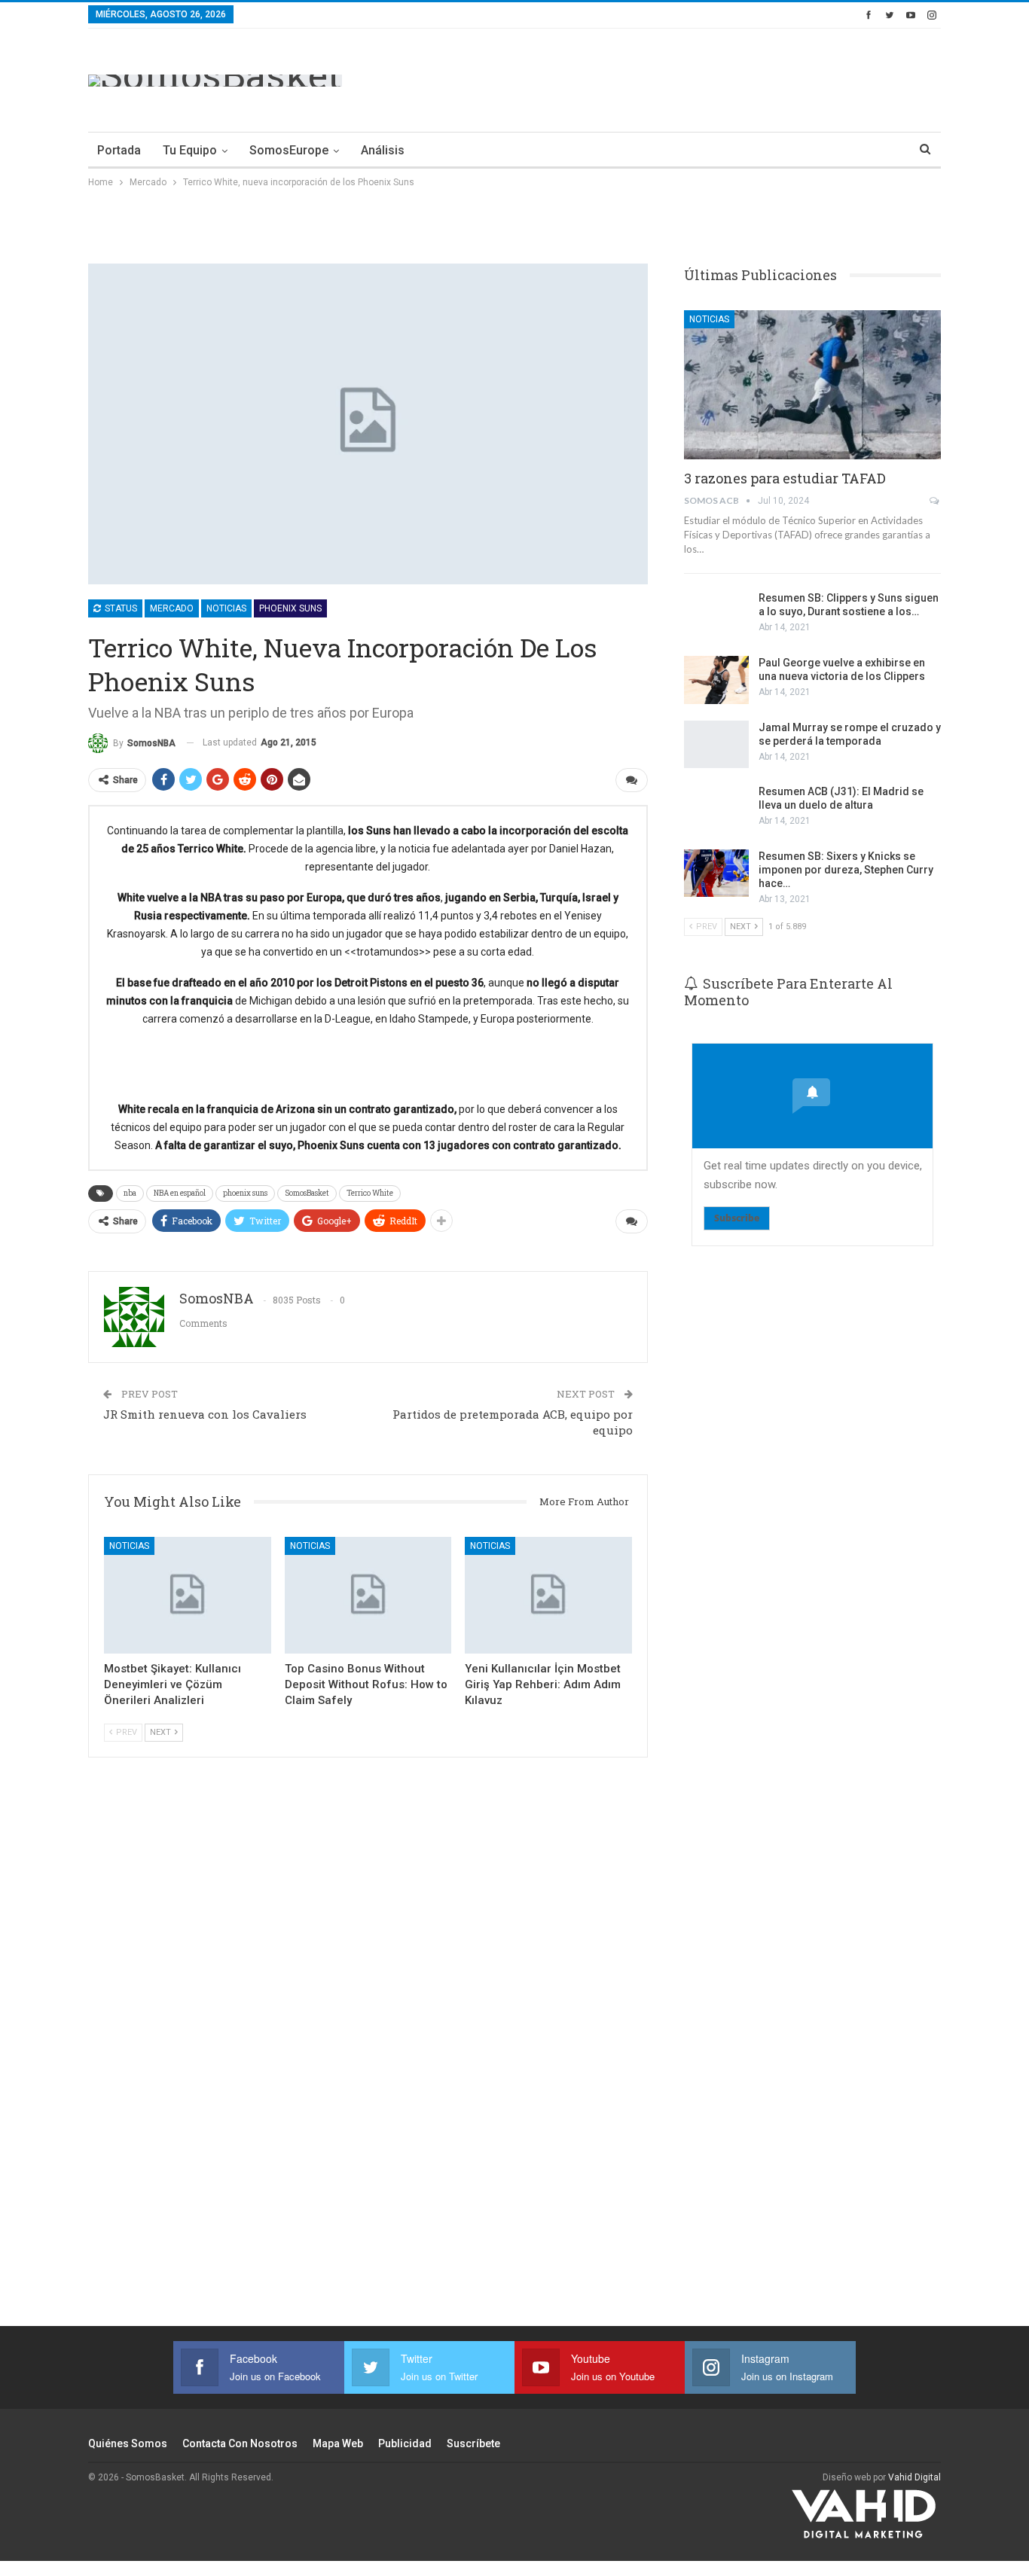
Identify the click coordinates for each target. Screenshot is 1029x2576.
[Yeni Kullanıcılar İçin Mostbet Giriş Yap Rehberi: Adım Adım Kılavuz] (548, 1595)
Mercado (172, 608)
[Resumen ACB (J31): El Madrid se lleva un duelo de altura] (716, 809)
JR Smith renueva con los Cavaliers (205, 1414)
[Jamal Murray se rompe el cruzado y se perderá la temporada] (716, 745)
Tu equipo (190, 150)
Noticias (226, 608)
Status (120, 608)
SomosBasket (307, 1193)
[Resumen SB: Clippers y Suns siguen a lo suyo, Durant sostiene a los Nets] (716, 615)
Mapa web (338, 2443)
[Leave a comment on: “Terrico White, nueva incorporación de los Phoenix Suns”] (632, 780)
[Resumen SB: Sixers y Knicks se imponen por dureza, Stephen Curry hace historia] (716, 873)
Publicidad (405, 2443)
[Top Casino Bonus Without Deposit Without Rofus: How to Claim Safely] (368, 1595)
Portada (119, 150)
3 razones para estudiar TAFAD (785, 478)
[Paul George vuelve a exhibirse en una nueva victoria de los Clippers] (716, 680)
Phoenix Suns (290, 608)
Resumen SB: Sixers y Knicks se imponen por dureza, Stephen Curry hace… (846, 870)
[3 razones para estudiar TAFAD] (812, 385)
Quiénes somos (128, 2443)
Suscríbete (473, 2443)
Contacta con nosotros (240, 2443)
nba (130, 1193)
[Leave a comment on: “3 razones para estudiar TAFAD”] (935, 501)
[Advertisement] (667, 78)
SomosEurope (289, 150)
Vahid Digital (914, 2477)
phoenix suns (245, 1193)
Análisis (383, 150)
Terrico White (370, 1193)
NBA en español (180, 1193)
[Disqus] (368, 2062)
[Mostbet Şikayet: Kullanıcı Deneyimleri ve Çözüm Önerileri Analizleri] (188, 1595)
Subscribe (737, 1218)
